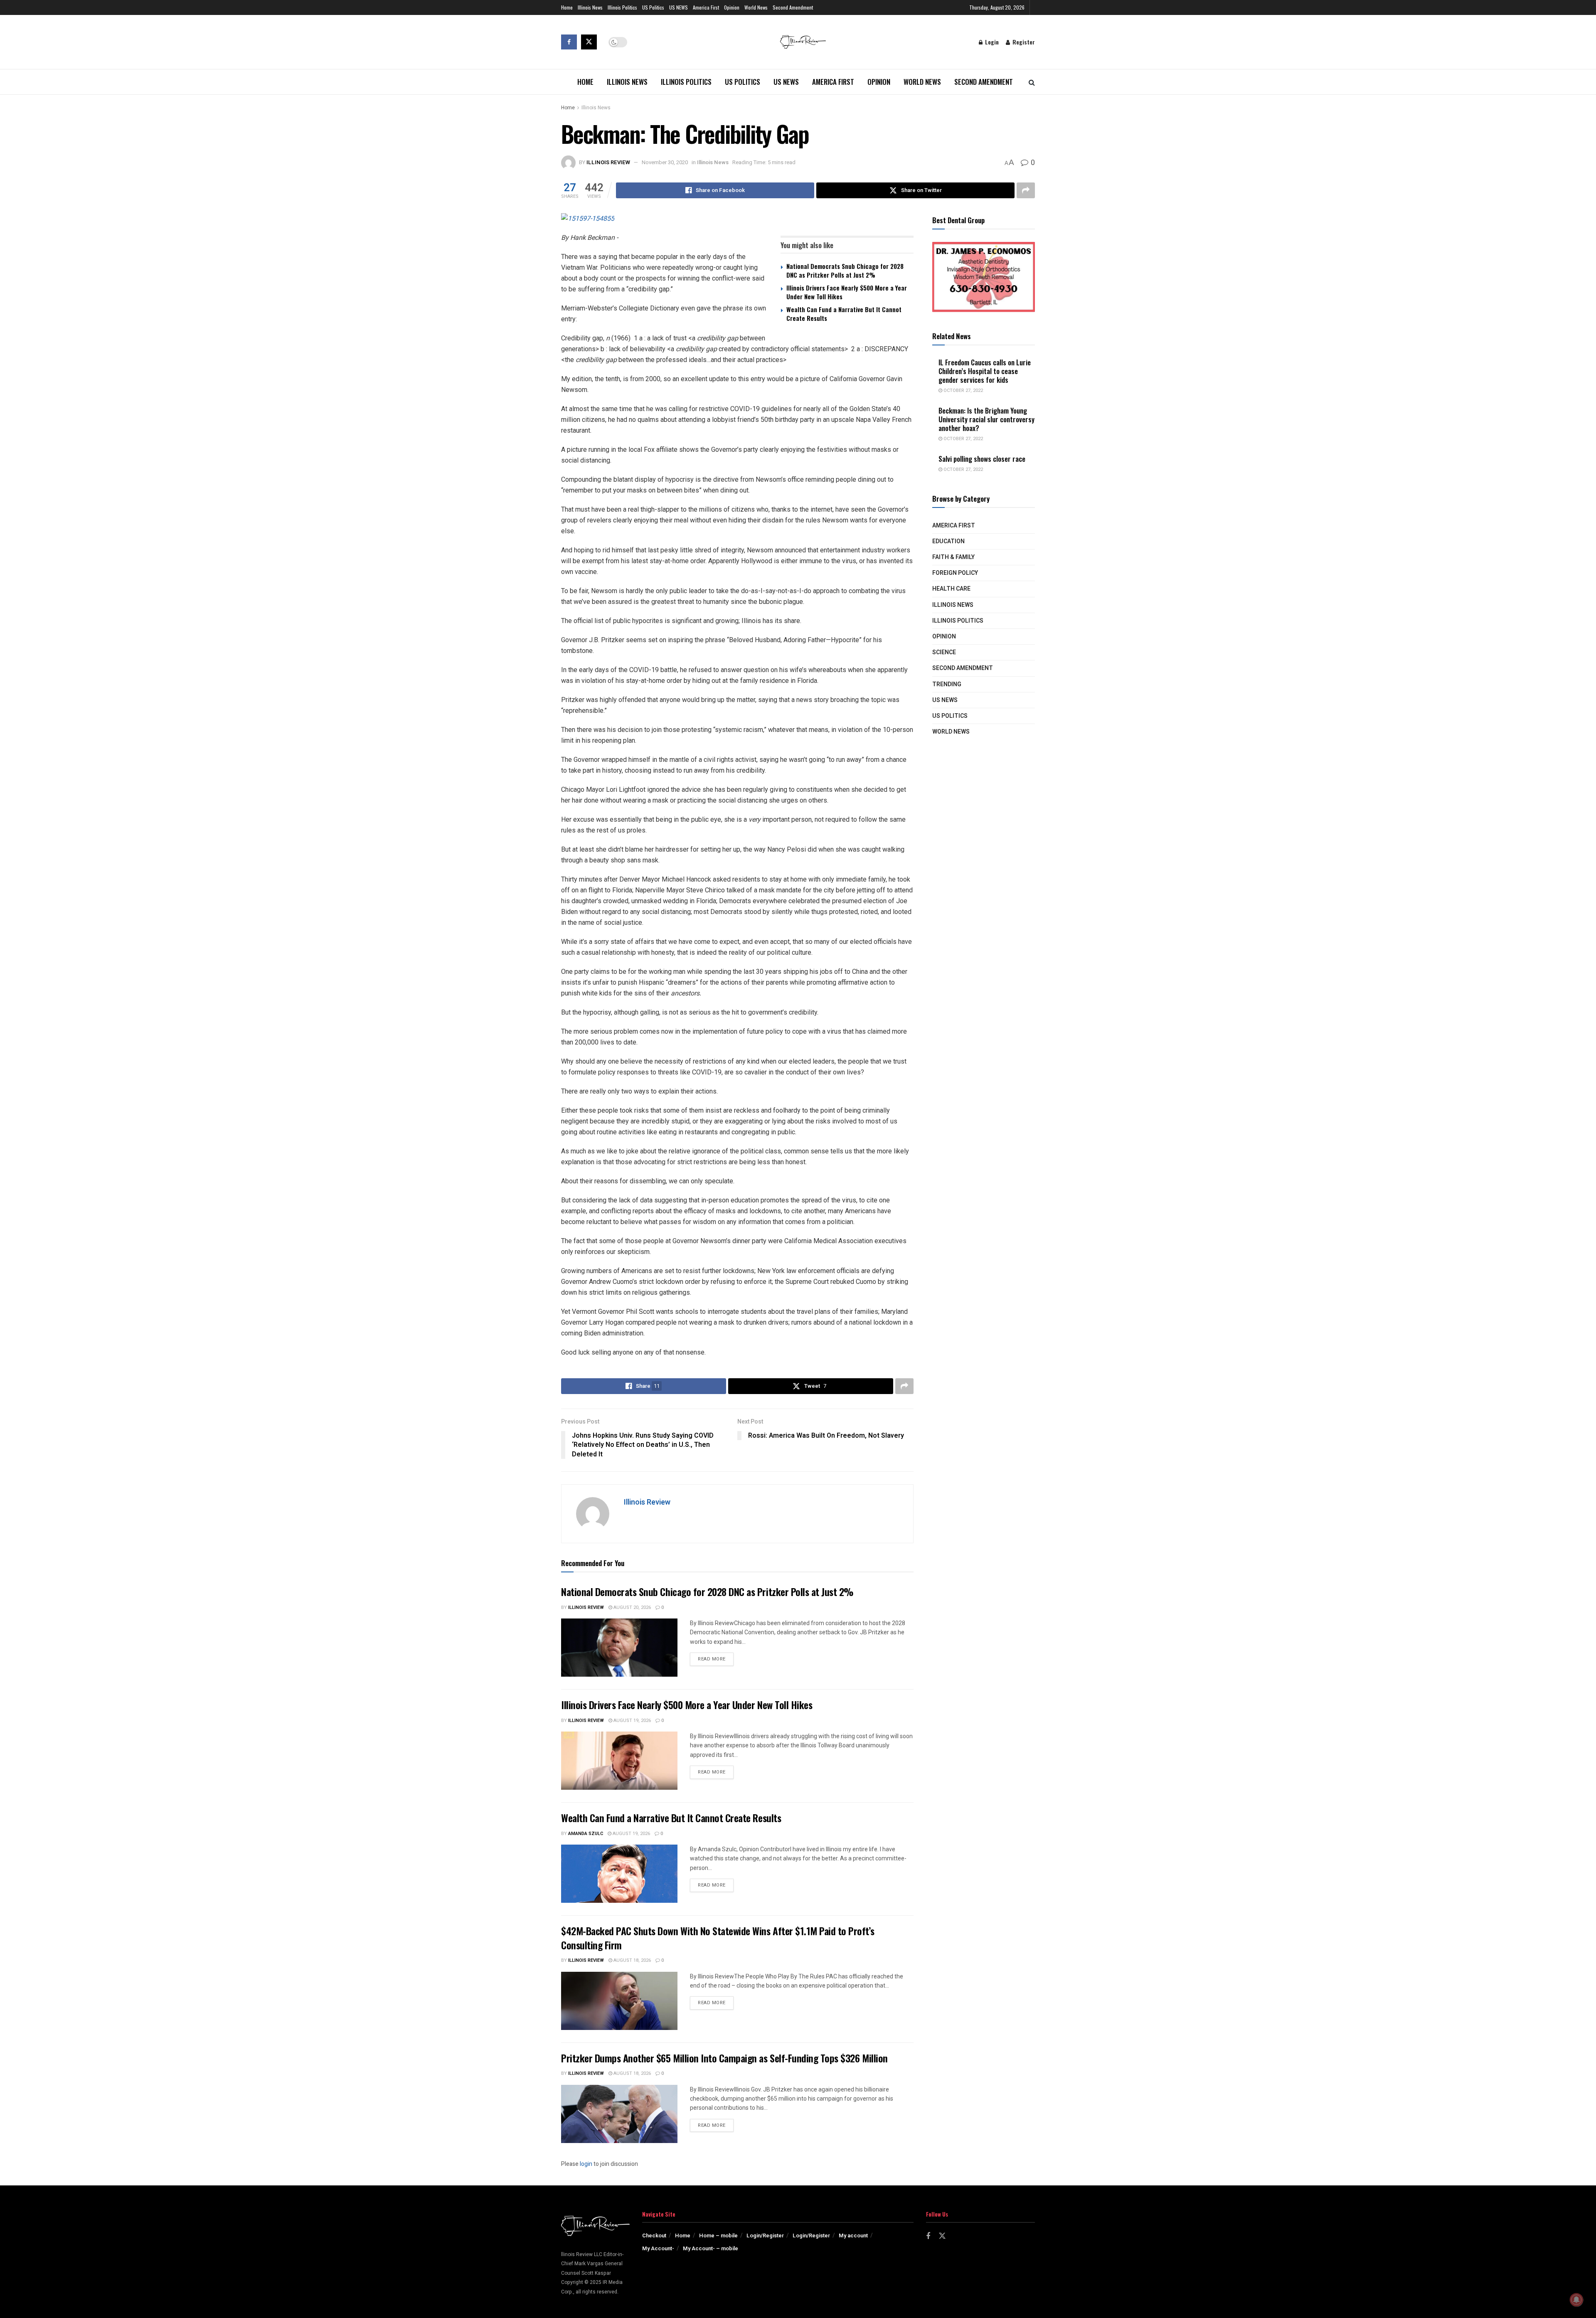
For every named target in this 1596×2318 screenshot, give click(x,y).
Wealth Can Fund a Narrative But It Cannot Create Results (844, 314)
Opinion (732, 7)
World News (756, 7)
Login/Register (765, 2235)
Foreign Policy (955, 573)
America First (706, 7)
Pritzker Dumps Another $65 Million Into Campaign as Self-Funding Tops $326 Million (724, 2058)
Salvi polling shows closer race (982, 459)
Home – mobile (718, 2235)
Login (991, 42)
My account (853, 2235)
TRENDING (947, 684)
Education (948, 541)
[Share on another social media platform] (1026, 190)
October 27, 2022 (963, 390)
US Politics (653, 7)
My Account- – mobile (711, 2248)
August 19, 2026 (632, 1721)
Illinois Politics (622, 7)
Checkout (654, 2235)
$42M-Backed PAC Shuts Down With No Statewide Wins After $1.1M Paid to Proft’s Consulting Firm (718, 1938)
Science (944, 652)
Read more (716, 1659)
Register (1023, 42)
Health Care (951, 589)
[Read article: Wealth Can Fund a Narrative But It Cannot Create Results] (619, 1874)
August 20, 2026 (632, 1607)
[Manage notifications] (1576, 2300)
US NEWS (679, 7)
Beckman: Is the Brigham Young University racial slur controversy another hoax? (986, 419)
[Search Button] (1032, 82)
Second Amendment (793, 7)
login (586, 2164)
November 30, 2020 (665, 162)
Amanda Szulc (586, 1834)
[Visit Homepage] (803, 42)
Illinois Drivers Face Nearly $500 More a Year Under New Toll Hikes (847, 292)
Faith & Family (953, 557)
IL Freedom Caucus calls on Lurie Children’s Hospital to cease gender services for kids (985, 371)
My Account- (658, 2248)
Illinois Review (608, 162)
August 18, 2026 (632, 1960)
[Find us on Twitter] (589, 42)
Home (567, 7)
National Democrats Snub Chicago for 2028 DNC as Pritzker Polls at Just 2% (845, 270)
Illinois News (590, 7)
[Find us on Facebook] (569, 42)
